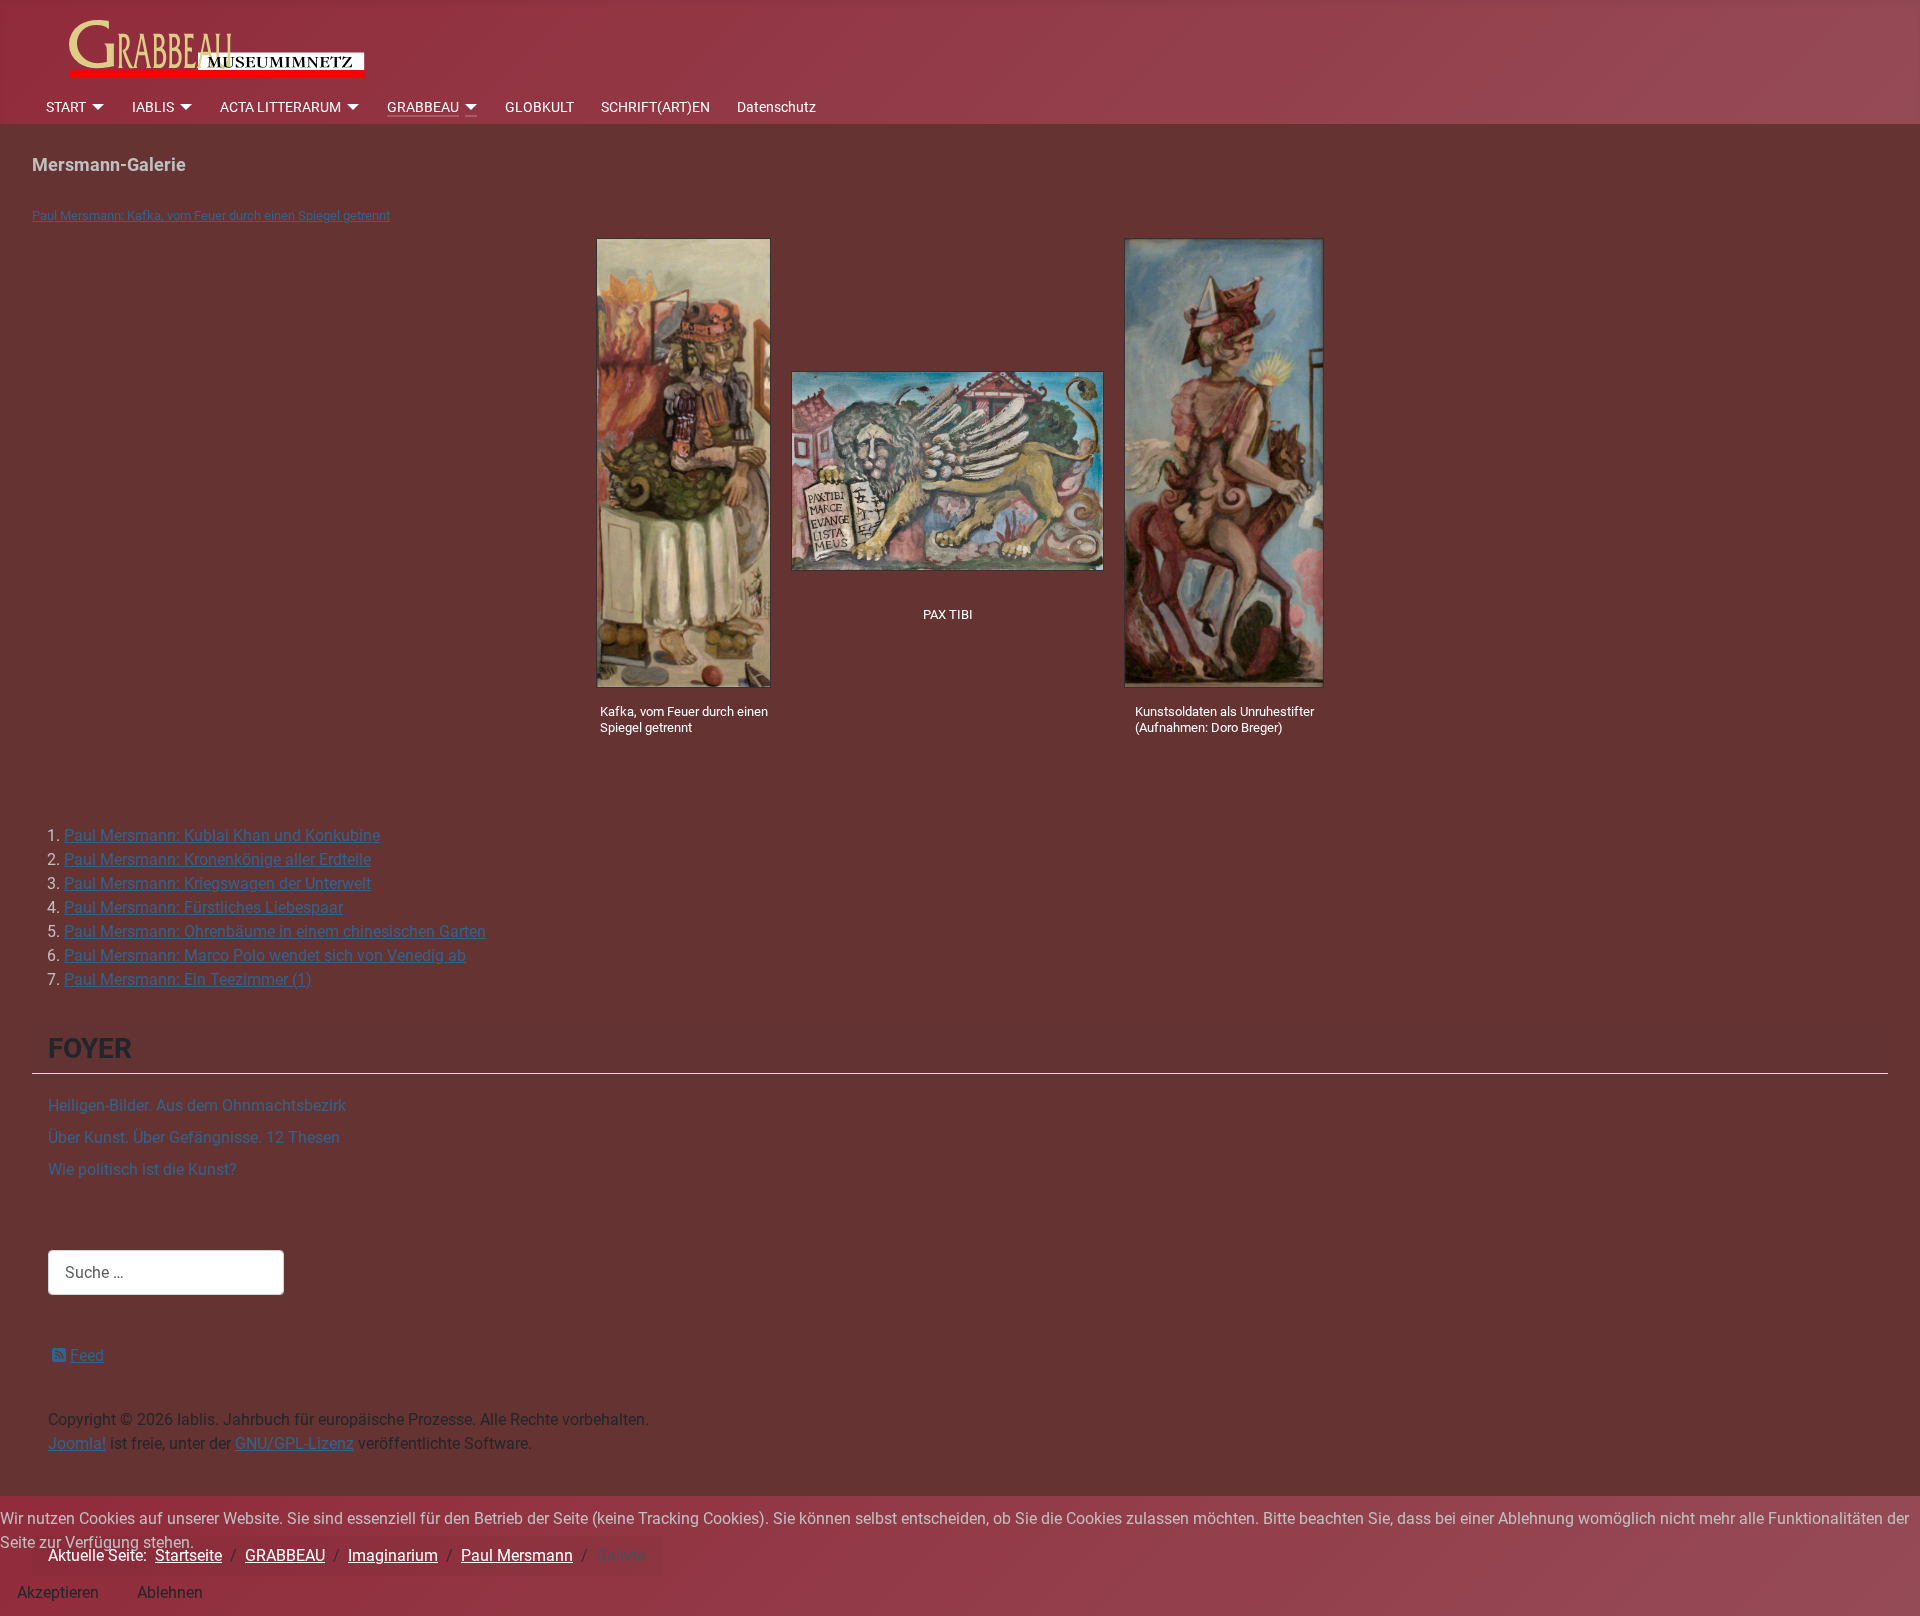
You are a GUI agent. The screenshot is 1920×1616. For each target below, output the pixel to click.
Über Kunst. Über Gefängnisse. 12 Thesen (194, 1137)
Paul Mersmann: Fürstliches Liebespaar (203, 907)
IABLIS (153, 107)
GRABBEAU (423, 107)
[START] (95, 107)
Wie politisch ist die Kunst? (142, 1169)
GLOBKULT (539, 107)
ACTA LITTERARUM (280, 107)
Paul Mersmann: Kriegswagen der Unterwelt (217, 883)
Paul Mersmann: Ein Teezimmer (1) (188, 979)
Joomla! (77, 1443)
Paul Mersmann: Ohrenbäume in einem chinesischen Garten (275, 931)
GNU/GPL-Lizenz (294, 1443)
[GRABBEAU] (468, 107)
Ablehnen (170, 1592)
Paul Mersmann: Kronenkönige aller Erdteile (217, 859)
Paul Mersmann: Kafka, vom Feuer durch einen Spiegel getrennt (211, 215)
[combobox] (166, 1272)
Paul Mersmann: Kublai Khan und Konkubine (222, 835)
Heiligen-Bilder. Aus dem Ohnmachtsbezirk (197, 1105)
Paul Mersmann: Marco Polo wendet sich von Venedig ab (265, 955)
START (66, 107)
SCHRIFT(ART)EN (655, 107)
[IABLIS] (183, 107)
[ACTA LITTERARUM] (350, 107)
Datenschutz (776, 107)
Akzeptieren (58, 1592)
